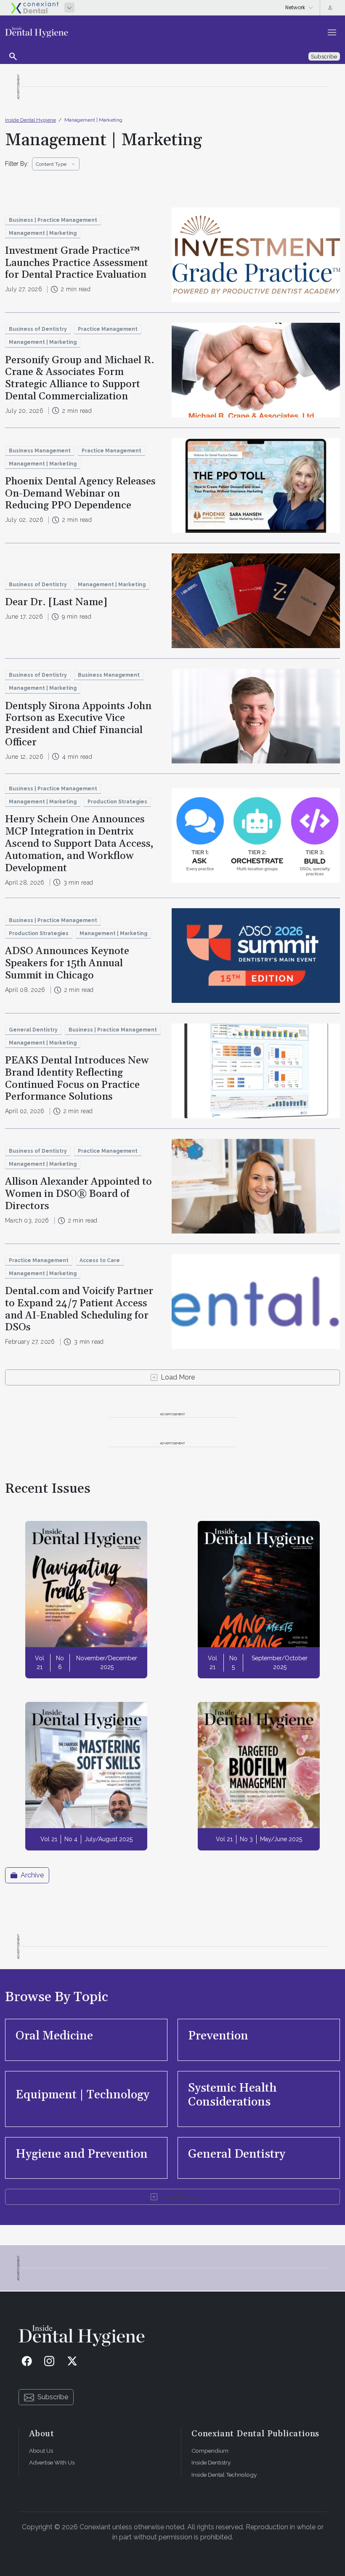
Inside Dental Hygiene (31, 120)
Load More (178, 1377)
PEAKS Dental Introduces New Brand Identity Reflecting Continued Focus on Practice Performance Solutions (77, 1079)
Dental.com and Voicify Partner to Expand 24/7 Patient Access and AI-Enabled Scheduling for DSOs (79, 1309)
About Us (41, 2451)
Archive (32, 1875)
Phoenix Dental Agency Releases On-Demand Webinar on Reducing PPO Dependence (80, 494)
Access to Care (100, 1260)
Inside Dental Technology (224, 2475)
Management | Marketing (93, 120)
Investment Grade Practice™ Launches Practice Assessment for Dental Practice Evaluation (77, 263)
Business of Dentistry (38, 329)
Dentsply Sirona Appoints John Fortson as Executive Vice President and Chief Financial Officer (78, 724)
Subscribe (53, 2397)
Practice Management (108, 329)
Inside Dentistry (211, 2462)
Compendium (210, 2451)
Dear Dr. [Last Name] (56, 602)
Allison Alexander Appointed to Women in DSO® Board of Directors (78, 1194)
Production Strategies (117, 802)
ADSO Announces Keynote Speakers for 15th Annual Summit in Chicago (67, 963)
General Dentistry (33, 1030)
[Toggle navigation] (332, 32)
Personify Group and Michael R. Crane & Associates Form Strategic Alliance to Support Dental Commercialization (80, 378)
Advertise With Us (52, 2462)
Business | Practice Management (53, 220)
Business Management (40, 451)
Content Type (51, 164)
